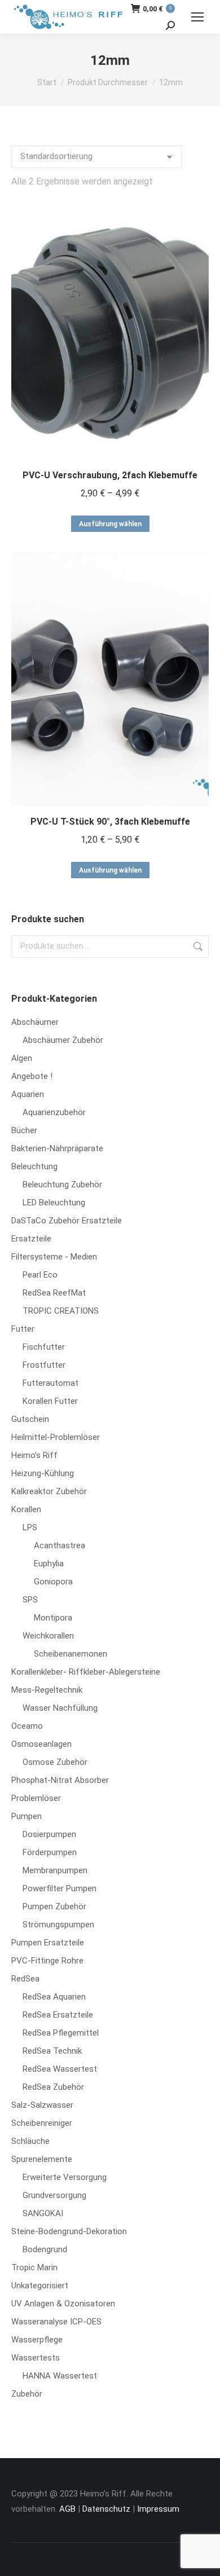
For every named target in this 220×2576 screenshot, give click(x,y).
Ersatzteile (31, 1239)
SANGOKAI (43, 2213)
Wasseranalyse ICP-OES (56, 2322)
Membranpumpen (55, 1870)
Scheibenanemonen (71, 1654)
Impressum (158, 2509)
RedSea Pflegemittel (61, 2033)
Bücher (24, 1130)
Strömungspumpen (58, 1925)
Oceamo (27, 1726)
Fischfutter (44, 1347)
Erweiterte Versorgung (65, 2177)
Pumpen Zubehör (54, 1906)
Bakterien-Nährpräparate (57, 1148)
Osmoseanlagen (41, 1744)
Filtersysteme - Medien (54, 1257)
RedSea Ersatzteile (58, 2015)
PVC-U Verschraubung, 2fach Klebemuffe (110, 475)
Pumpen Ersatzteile (48, 1943)
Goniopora (53, 1582)
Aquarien (28, 1094)
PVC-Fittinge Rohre (47, 1961)
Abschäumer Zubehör (63, 1040)
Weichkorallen (48, 1636)
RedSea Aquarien (54, 1997)
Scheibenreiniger (42, 2123)
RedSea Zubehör (53, 2087)
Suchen (197, 946)
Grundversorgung (54, 2195)
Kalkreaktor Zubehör (49, 1491)
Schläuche (30, 2141)
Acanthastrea (60, 1545)
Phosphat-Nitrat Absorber (60, 1780)
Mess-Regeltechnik (47, 1690)
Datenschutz (106, 2509)
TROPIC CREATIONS (61, 1311)
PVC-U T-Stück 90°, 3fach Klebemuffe (110, 822)
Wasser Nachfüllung (60, 1708)
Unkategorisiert (40, 2286)
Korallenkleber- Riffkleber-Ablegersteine (86, 1672)
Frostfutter (44, 1365)
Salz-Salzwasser (42, 2105)
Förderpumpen (50, 1852)
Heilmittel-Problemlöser (56, 1437)
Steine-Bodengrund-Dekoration (69, 2231)
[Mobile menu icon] (197, 17)
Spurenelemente (42, 2159)
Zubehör (27, 2394)
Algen (22, 1058)
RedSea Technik (52, 2051)
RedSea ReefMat (54, 1293)
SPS (30, 1600)
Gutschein (30, 1419)
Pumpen (27, 1816)
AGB (67, 2509)
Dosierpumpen (49, 1834)
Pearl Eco (40, 1275)
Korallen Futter (50, 1401)
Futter (23, 1329)
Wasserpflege (37, 2340)
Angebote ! (32, 1076)
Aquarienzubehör (54, 1112)
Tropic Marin (34, 2267)
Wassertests (36, 2358)
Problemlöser (36, 1798)
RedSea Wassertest (60, 2069)
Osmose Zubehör (55, 1762)
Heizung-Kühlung (43, 1473)
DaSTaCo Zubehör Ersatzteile (67, 1221)
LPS (30, 1527)
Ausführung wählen (110, 524)
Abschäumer (35, 1022)
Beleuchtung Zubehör (62, 1184)
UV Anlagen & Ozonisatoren (63, 2304)
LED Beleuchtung (54, 1203)
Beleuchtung (34, 1166)
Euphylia (49, 1564)
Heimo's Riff (34, 1455)
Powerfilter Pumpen (60, 1888)
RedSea (25, 1979)
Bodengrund (45, 2249)
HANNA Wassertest (60, 2376)
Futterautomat (50, 1383)
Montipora (53, 1618)
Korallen (26, 1509)
